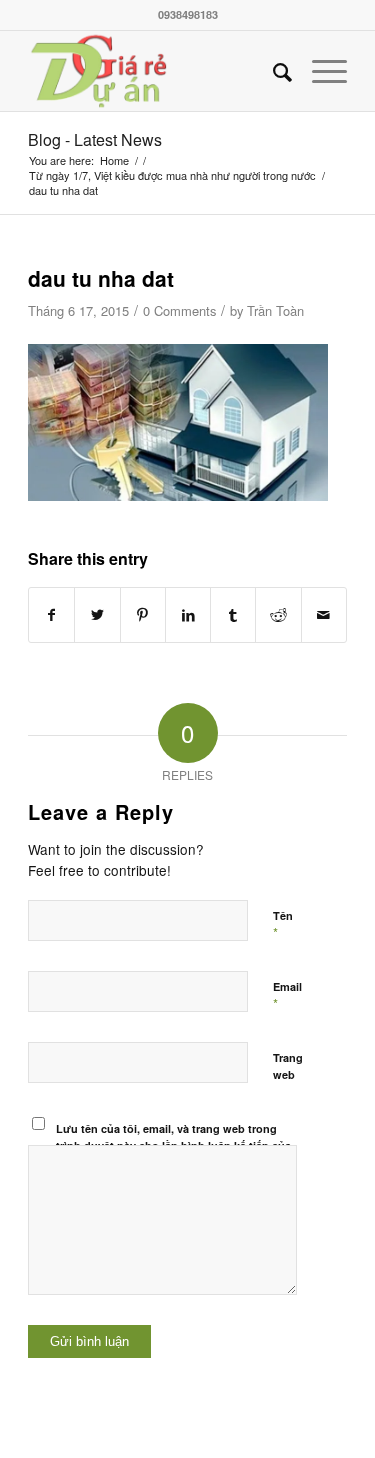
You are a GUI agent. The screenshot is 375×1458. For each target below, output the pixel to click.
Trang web (288, 1066)
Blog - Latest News (95, 139)
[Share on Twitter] (97, 614)
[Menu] (319, 71)
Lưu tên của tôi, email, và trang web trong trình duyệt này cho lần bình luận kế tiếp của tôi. (173, 1145)
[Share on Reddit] (278, 614)
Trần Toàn (275, 310)
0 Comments (179, 310)
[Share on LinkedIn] (188, 614)
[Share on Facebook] (51, 614)
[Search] (272, 71)
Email (287, 996)
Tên (283, 925)
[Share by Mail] (324, 614)
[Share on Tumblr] (233, 614)
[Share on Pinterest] (143, 614)
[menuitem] (272, 71)
